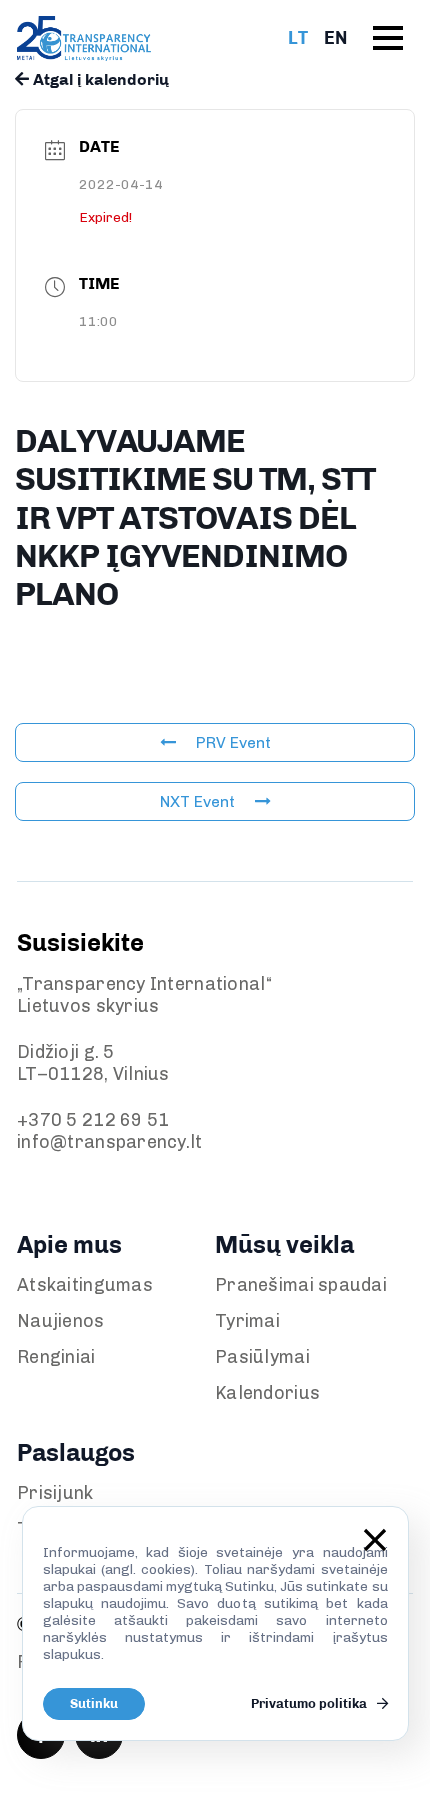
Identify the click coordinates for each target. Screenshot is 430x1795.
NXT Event (197, 801)
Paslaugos (76, 1452)
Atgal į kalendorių (99, 79)
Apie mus (69, 1244)
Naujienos (61, 1321)
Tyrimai (247, 1321)
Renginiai (56, 1357)
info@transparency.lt (110, 1142)
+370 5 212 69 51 (93, 1120)
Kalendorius (267, 1393)
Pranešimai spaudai (301, 1285)
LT (298, 38)
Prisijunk (55, 1493)
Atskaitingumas (85, 1285)
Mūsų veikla (284, 1244)
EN (335, 38)
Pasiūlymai (262, 1357)
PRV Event (233, 742)
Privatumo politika (310, 1703)
